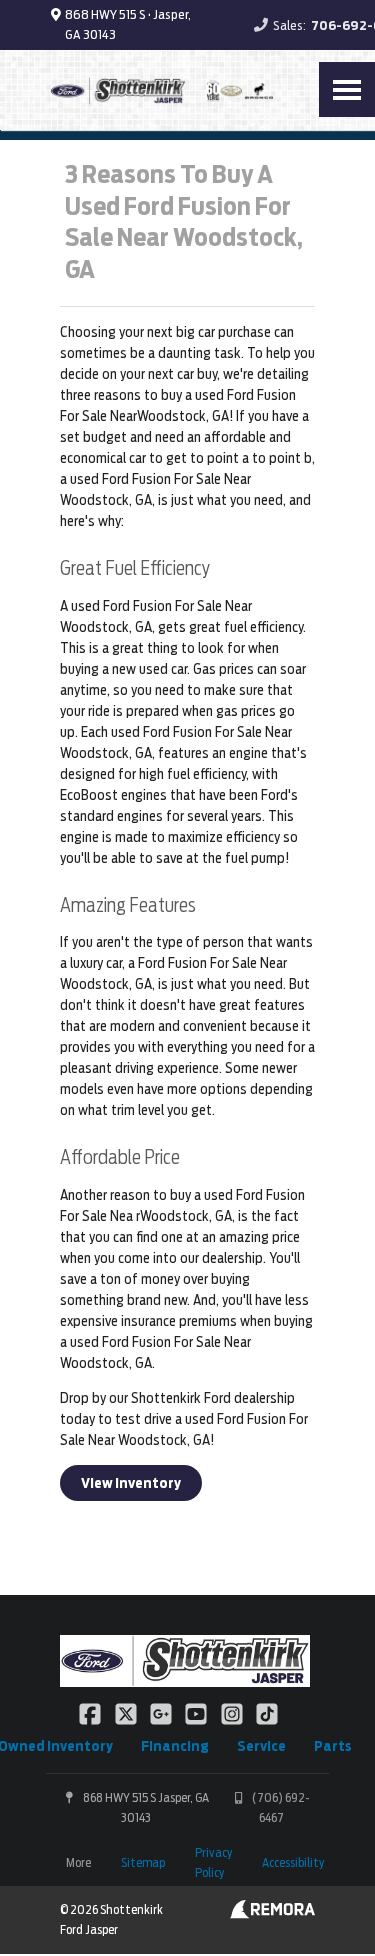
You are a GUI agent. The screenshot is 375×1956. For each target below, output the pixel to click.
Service (261, 1746)
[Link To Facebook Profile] (91, 1713)
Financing (175, 1746)
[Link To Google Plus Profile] (162, 1713)
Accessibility (293, 1862)
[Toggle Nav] (347, 89)
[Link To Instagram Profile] (233, 1713)
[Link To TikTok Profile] (267, 1713)
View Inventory (131, 1483)
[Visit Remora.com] (272, 1914)
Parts (333, 1746)
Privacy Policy (213, 1862)
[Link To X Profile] (126, 1713)
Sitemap (143, 1862)
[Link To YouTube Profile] (197, 1713)
